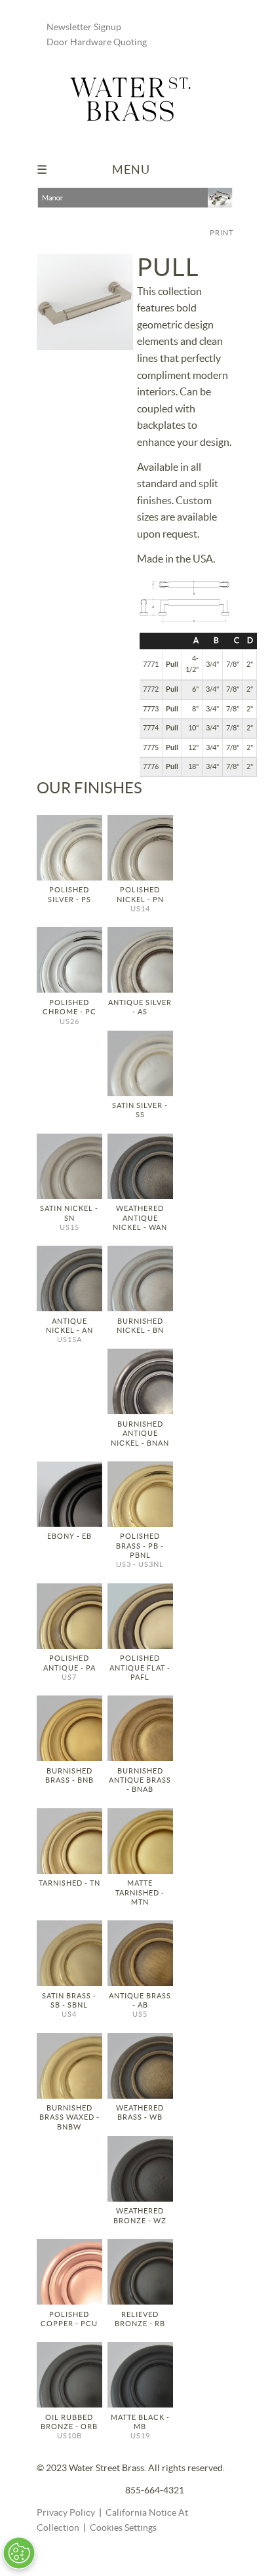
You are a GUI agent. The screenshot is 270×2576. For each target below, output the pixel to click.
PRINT (222, 233)
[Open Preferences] (19, 2553)
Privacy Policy (66, 2513)
